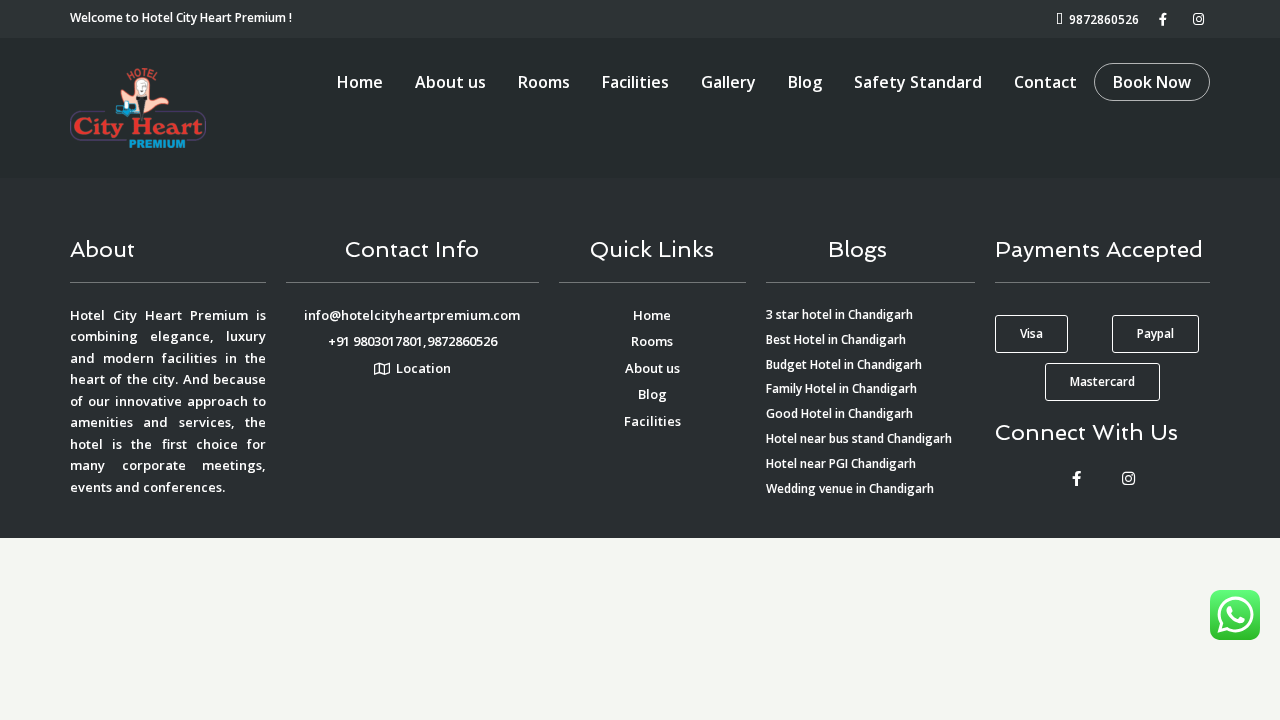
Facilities (635, 82)
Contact (1045, 82)
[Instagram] (1128, 478)
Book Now (1152, 82)
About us (450, 82)
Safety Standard (918, 82)
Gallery (728, 82)
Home (360, 82)
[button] (1031, 334)
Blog (805, 82)
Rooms (544, 82)
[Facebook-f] (1076, 478)
